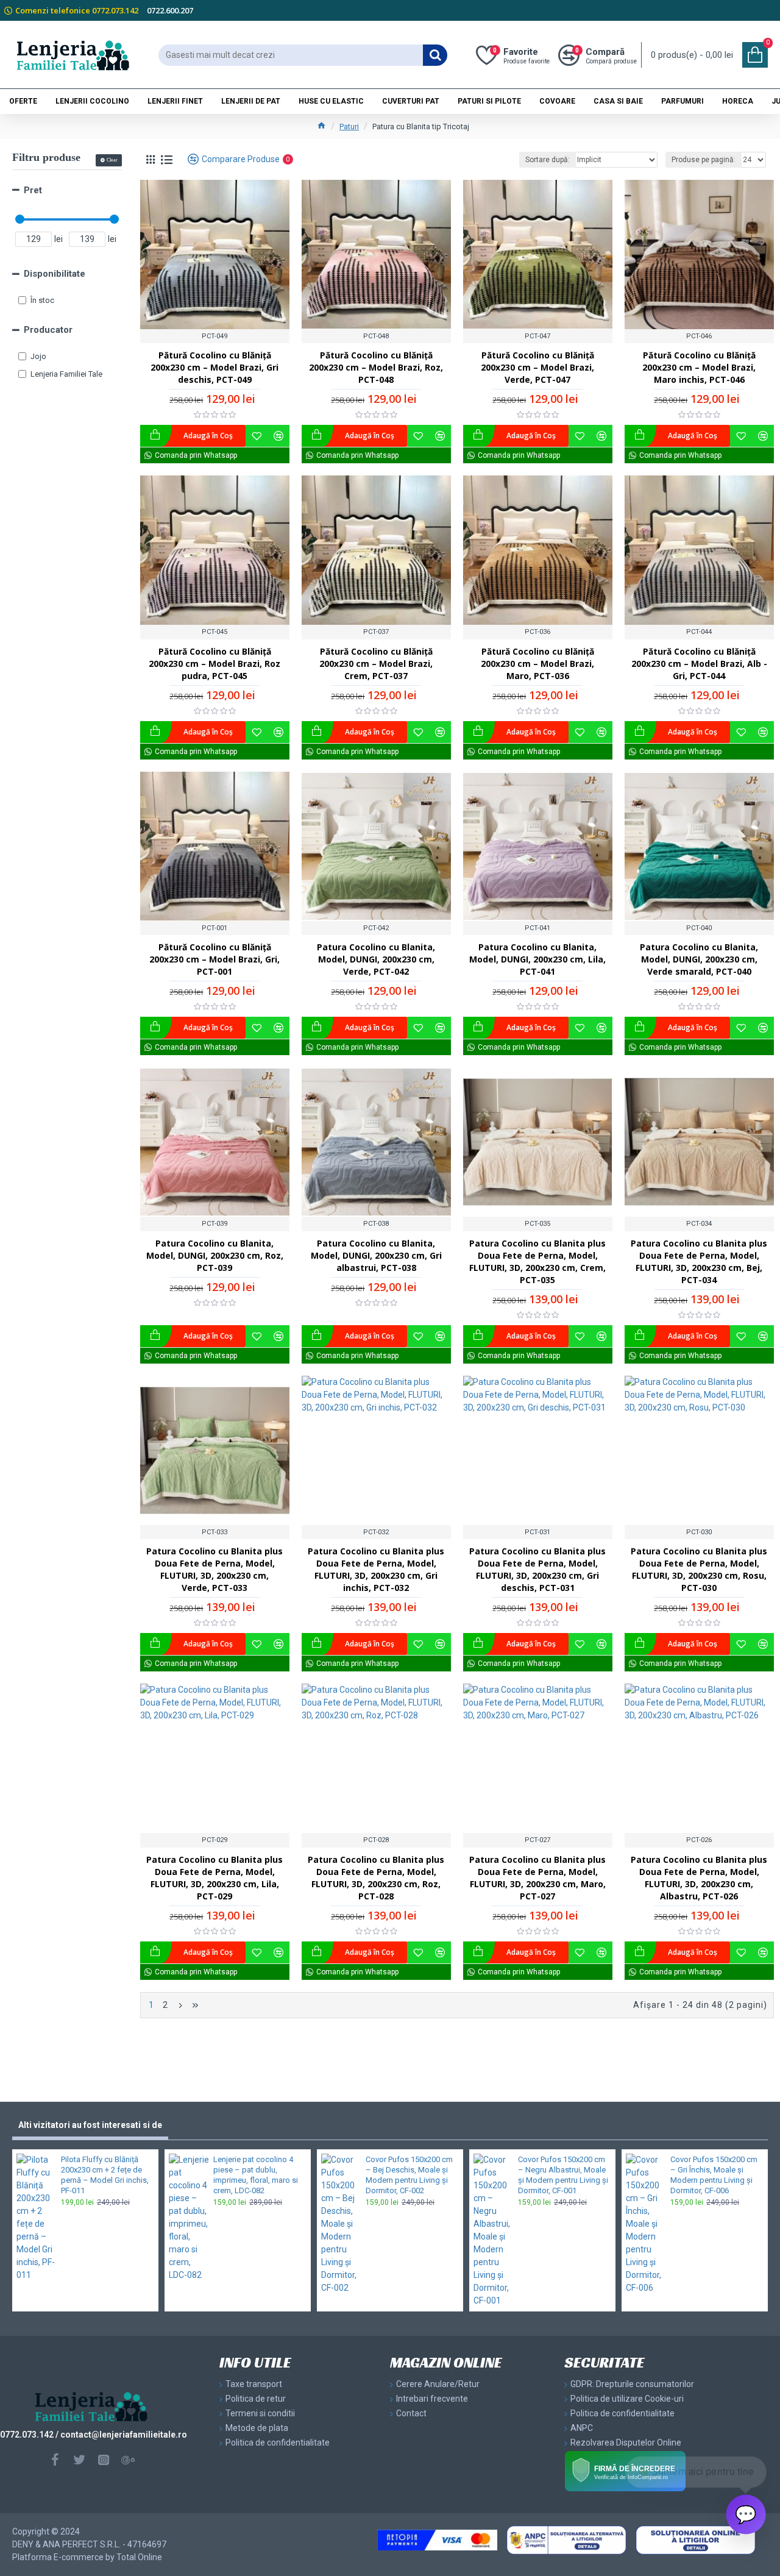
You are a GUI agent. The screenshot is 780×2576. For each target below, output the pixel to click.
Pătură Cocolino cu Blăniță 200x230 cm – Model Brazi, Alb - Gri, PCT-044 (699, 664)
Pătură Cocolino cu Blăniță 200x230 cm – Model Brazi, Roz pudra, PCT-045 (214, 664)
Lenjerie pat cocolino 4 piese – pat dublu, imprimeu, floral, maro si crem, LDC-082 (256, 2175)
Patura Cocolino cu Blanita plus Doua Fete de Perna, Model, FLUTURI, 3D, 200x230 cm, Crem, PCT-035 (537, 1261)
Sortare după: (548, 160)
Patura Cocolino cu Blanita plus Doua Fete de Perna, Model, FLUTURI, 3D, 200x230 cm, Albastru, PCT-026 (699, 1878)
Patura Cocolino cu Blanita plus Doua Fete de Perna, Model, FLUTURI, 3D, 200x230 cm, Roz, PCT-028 (376, 1878)
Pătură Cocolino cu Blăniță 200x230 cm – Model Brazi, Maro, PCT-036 (537, 664)
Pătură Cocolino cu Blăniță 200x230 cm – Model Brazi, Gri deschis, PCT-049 (214, 367)
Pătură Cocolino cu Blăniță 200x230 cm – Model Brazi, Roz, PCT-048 (376, 367)
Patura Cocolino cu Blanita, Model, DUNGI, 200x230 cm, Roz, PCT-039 (215, 1255)
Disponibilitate (55, 274)
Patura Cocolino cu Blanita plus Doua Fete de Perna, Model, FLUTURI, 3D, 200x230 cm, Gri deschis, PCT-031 (537, 1569)
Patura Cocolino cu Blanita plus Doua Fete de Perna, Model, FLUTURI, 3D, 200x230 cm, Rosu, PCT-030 (699, 1569)
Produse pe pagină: (704, 160)
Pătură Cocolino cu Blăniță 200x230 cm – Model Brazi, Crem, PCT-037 (376, 664)
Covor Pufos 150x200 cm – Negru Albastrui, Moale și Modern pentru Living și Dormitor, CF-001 (563, 2175)
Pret (33, 190)
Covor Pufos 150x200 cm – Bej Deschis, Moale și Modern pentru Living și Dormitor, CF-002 (409, 2175)
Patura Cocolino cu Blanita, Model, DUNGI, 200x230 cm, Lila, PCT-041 (537, 959)
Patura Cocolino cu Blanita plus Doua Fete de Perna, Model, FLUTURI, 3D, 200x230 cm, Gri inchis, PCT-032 (376, 1569)
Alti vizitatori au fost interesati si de (90, 2125)
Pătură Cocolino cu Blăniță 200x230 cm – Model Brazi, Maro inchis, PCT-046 (699, 367)
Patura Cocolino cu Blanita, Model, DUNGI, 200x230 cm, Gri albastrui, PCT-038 (376, 1255)
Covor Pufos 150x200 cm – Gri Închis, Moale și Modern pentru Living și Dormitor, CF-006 (714, 2175)
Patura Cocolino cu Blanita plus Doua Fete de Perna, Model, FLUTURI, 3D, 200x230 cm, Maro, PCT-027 (537, 1878)
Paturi (349, 126)
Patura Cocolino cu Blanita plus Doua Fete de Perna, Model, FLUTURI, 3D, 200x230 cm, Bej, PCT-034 (699, 1261)
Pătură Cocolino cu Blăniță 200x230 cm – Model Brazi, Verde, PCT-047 (537, 367)
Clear (112, 160)
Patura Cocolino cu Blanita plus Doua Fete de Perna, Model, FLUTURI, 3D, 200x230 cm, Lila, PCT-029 (214, 1878)
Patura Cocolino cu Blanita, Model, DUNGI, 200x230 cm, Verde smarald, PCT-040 (699, 959)
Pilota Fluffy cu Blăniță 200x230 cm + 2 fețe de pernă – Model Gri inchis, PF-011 (105, 2175)
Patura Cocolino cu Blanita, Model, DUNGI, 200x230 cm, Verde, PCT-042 (376, 959)
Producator (48, 330)
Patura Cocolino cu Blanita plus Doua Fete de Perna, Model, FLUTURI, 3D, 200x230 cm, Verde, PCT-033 (214, 1569)
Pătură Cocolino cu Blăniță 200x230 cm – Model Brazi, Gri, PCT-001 (214, 959)
